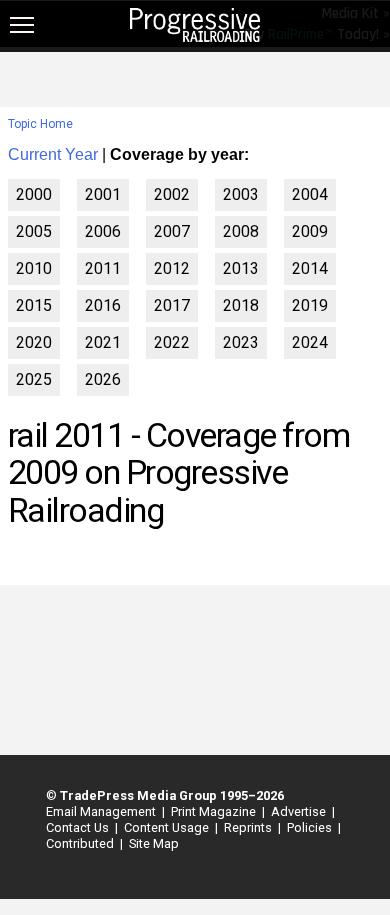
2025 (34, 379)
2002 (172, 194)
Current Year (53, 154)
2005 (34, 231)
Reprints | (249, 827)
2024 (310, 342)
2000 (34, 194)
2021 (103, 342)
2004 (310, 194)
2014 (310, 268)
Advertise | (300, 811)
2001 (103, 194)
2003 (241, 194)
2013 (241, 268)
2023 (241, 342)
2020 (34, 342)
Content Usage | (168, 827)
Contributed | (81, 843)
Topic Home (40, 124)
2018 (241, 305)
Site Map (154, 843)
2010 (34, 268)
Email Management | (102, 811)
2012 (172, 268)
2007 (172, 231)
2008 (241, 231)
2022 (172, 342)
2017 (172, 305)
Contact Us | (79, 827)
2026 (103, 379)
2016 (103, 305)
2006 (103, 231)
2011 (103, 268)
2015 (34, 305)
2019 (310, 305)
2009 (310, 231)
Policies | (311, 827)
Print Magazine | (215, 811)
